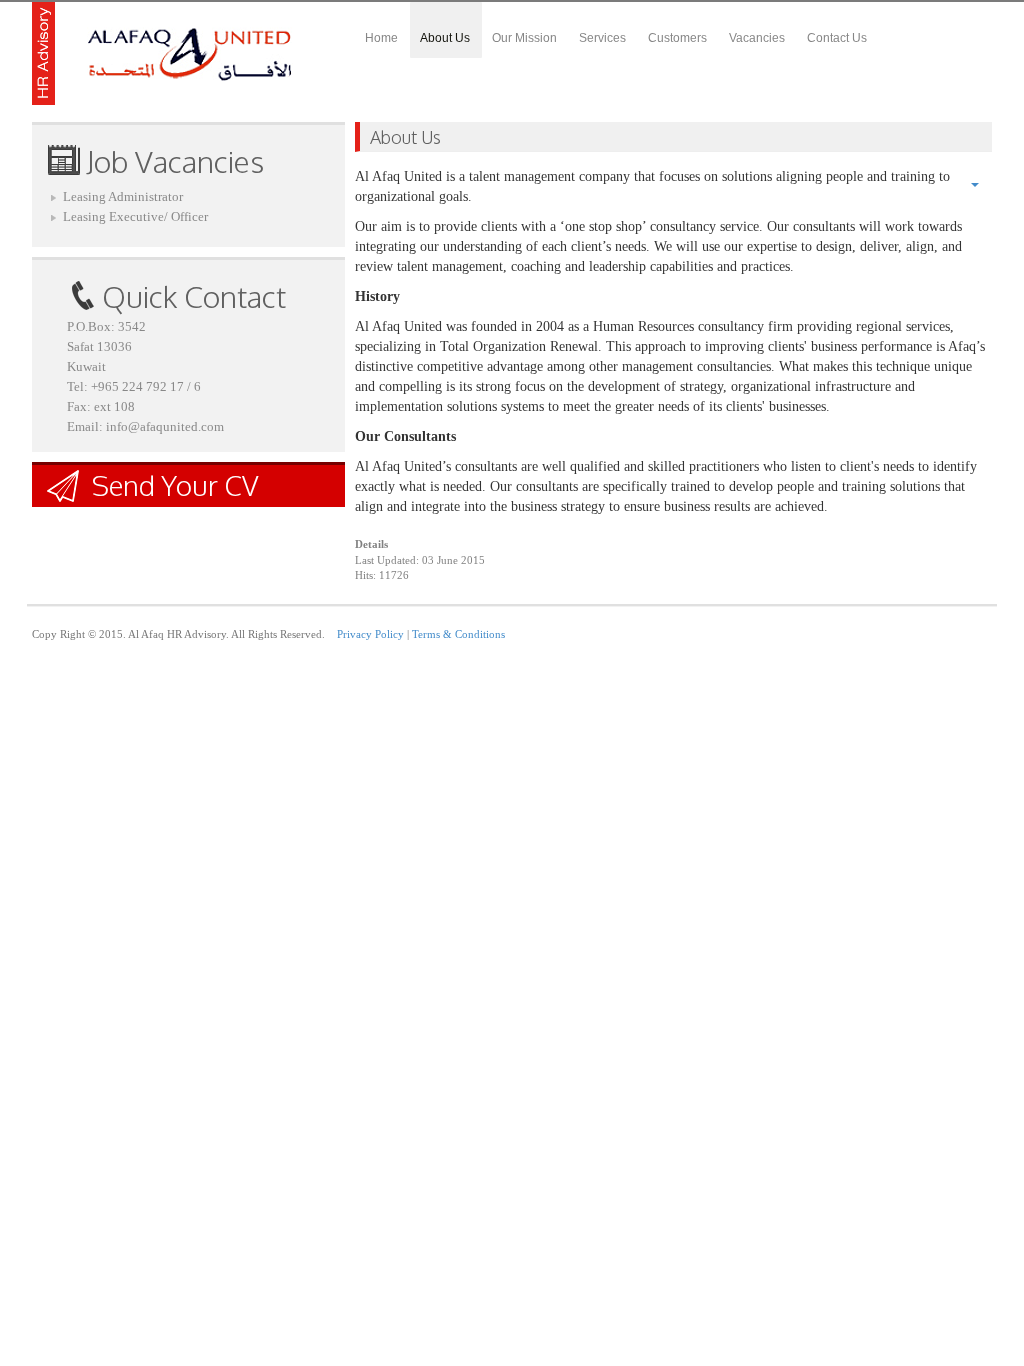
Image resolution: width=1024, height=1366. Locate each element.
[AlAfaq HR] (162, 53)
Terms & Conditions (458, 634)
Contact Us (837, 38)
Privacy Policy (370, 634)
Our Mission (524, 38)
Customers (677, 38)
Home (381, 38)
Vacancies (757, 38)
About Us (445, 38)
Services (602, 38)
